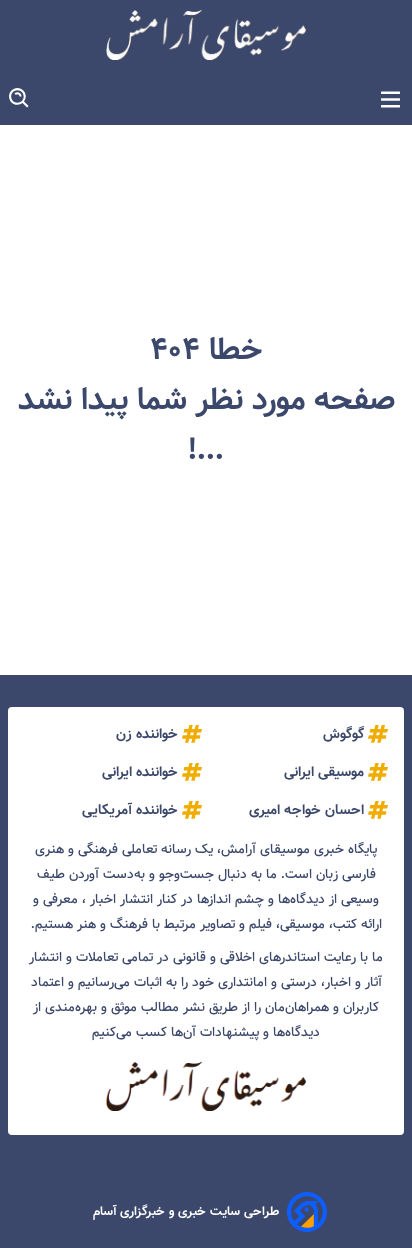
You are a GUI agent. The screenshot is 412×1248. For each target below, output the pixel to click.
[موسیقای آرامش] (206, 35)
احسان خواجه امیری (306, 810)
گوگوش (343, 734)
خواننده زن (147, 734)
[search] (20, 98)
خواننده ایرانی (140, 772)
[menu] (390, 100)
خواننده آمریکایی (130, 810)
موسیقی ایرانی (324, 772)
